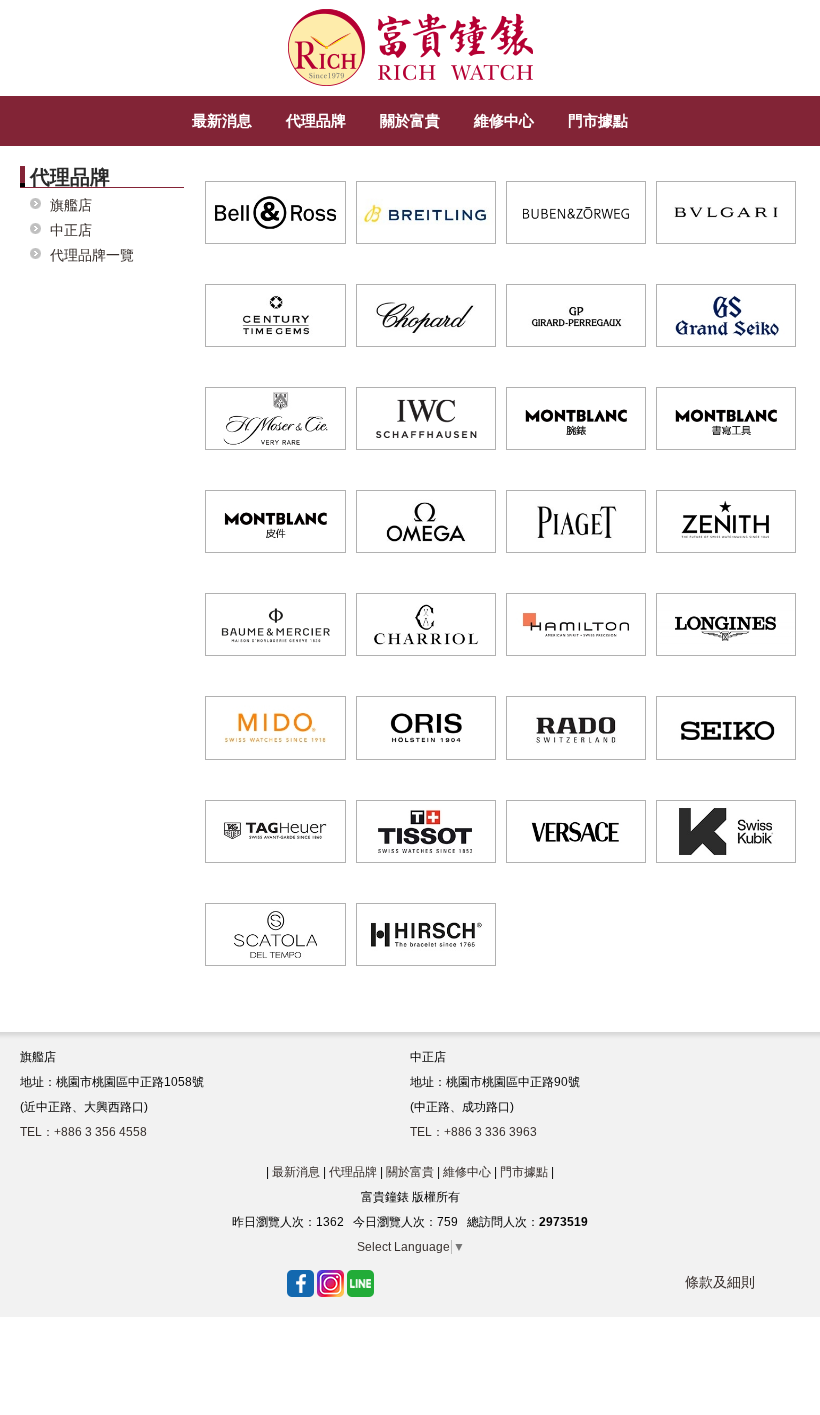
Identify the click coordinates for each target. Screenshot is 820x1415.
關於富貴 (410, 1172)
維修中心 (467, 1172)
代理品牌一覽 (92, 255)
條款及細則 (720, 1282)
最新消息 (296, 1172)
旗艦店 (71, 205)
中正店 (71, 230)
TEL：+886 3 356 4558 (83, 1132)
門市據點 (524, 1172)
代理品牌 (353, 1172)
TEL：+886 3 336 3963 (473, 1132)
